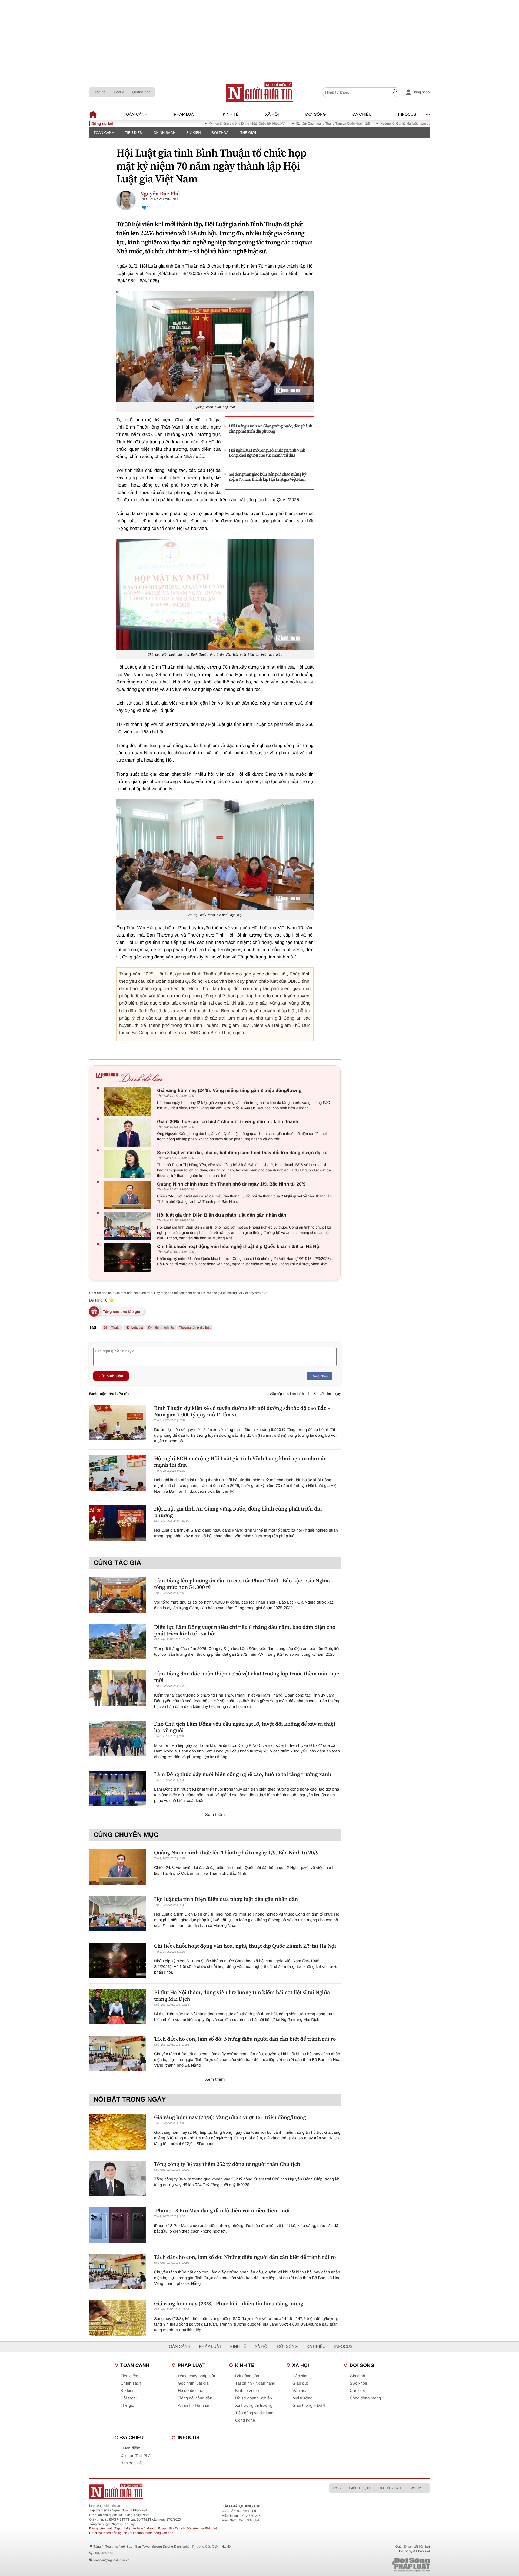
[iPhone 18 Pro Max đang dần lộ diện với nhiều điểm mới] (118, 2225)
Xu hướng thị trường (254, 2406)
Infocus (407, 114)
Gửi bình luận (111, 1376)
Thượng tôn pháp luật (195, 1327)
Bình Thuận (112, 1327)
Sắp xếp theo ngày (327, 1394)
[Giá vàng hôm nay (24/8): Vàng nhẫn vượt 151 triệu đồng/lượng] (118, 2132)
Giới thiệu (359, 2488)
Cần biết (357, 2391)
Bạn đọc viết (132, 2463)
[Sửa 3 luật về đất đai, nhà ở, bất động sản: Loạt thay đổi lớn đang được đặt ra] (129, 1164)
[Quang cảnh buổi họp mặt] (215, 347)
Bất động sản (247, 2376)
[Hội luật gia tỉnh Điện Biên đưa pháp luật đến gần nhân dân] (129, 1226)
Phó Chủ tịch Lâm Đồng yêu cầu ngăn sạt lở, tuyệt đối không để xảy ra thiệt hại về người (245, 1727)
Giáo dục (301, 2383)
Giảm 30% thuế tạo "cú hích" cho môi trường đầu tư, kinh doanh (228, 1122)
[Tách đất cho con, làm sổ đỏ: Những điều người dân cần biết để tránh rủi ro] (118, 2053)
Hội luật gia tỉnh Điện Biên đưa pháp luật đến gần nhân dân (222, 1215)
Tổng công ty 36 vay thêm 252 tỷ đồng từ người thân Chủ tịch (227, 2164)
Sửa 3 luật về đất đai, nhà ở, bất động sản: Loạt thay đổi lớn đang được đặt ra (242, 1153)
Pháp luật (185, 114)
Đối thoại (221, 133)
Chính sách (164, 133)
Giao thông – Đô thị (310, 2406)
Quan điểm (130, 2448)
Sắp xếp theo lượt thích (287, 1394)
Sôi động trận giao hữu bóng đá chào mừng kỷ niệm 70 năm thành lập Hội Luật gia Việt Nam (268, 477)
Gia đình (357, 2376)
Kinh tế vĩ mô (247, 2391)
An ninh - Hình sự (194, 2406)
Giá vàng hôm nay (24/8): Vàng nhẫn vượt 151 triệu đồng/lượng (230, 2117)
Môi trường (302, 2398)
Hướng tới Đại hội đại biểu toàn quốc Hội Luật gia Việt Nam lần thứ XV (372, 124)
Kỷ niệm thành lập (161, 1327)
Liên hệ (99, 92)
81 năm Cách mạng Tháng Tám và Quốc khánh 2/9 (274, 124)
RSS (337, 2488)
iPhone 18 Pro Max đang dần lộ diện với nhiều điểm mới (222, 2210)
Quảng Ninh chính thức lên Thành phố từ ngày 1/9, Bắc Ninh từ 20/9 (231, 1184)
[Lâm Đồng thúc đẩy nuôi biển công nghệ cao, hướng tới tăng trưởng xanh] (118, 1789)
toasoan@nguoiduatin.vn (111, 2560)
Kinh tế (231, 114)
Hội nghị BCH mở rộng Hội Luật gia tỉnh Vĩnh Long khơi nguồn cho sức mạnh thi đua (267, 453)
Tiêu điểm (134, 133)
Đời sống (316, 114)
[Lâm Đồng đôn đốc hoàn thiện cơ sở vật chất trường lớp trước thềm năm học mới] (118, 1688)
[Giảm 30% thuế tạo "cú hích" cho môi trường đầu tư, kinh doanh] (129, 1133)
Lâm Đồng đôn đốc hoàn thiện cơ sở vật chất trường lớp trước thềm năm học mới (247, 1677)
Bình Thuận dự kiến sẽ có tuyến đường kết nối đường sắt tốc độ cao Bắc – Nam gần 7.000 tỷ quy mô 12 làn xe (242, 1411)
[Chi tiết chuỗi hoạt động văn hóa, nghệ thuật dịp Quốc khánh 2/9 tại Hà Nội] (129, 1258)
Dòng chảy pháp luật (197, 2376)
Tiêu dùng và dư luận (254, 2413)
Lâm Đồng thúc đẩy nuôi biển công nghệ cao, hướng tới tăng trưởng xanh (243, 1774)
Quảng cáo (141, 92)
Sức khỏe (358, 2383)
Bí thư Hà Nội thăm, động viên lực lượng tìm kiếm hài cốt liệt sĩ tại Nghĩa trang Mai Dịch (242, 1996)
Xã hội (272, 114)
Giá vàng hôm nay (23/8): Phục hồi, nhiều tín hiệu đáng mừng (229, 2303)
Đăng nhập (320, 1376)
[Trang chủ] (259, 92)
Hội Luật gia (134, 1327)
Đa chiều (362, 114)
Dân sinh (300, 2376)
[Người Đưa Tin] (189, 2491)
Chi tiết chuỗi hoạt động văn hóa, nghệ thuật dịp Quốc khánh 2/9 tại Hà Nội (239, 1246)
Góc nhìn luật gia (193, 2383)
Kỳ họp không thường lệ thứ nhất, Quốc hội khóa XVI (188, 124)
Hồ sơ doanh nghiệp (254, 2398)
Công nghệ (245, 2420)
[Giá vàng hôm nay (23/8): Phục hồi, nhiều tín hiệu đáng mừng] (118, 2318)
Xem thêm (215, 1815)
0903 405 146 (103, 2553)
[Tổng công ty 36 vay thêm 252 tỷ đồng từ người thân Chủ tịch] (118, 2178)
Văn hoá (300, 2391)
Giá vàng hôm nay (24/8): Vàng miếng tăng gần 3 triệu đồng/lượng (229, 1091)
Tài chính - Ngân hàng (255, 2383)
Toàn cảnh (135, 114)
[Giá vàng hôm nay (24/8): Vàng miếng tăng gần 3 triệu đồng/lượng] (129, 1102)
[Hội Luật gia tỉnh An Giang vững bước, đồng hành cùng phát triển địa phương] (118, 1523)
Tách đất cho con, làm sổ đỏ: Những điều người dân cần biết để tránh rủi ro (245, 2039)
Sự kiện (194, 133)
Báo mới (417, 2488)
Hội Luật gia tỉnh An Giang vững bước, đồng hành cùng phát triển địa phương (271, 429)
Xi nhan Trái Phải (136, 2456)
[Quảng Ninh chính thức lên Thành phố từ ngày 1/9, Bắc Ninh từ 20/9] (129, 1195)
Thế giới (248, 133)
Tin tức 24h (390, 2488)
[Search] (395, 92)
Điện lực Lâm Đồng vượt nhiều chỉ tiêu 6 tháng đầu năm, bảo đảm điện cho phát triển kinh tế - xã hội (245, 1630)
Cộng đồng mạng (365, 2398)
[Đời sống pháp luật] (373, 2565)
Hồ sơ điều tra (191, 2391)
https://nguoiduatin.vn (105, 2506)
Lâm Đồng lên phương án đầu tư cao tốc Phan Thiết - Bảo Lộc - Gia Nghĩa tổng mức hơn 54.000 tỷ (242, 1584)
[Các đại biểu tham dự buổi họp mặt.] (215, 854)
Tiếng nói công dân (195, 2398)
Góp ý (119, 92)
